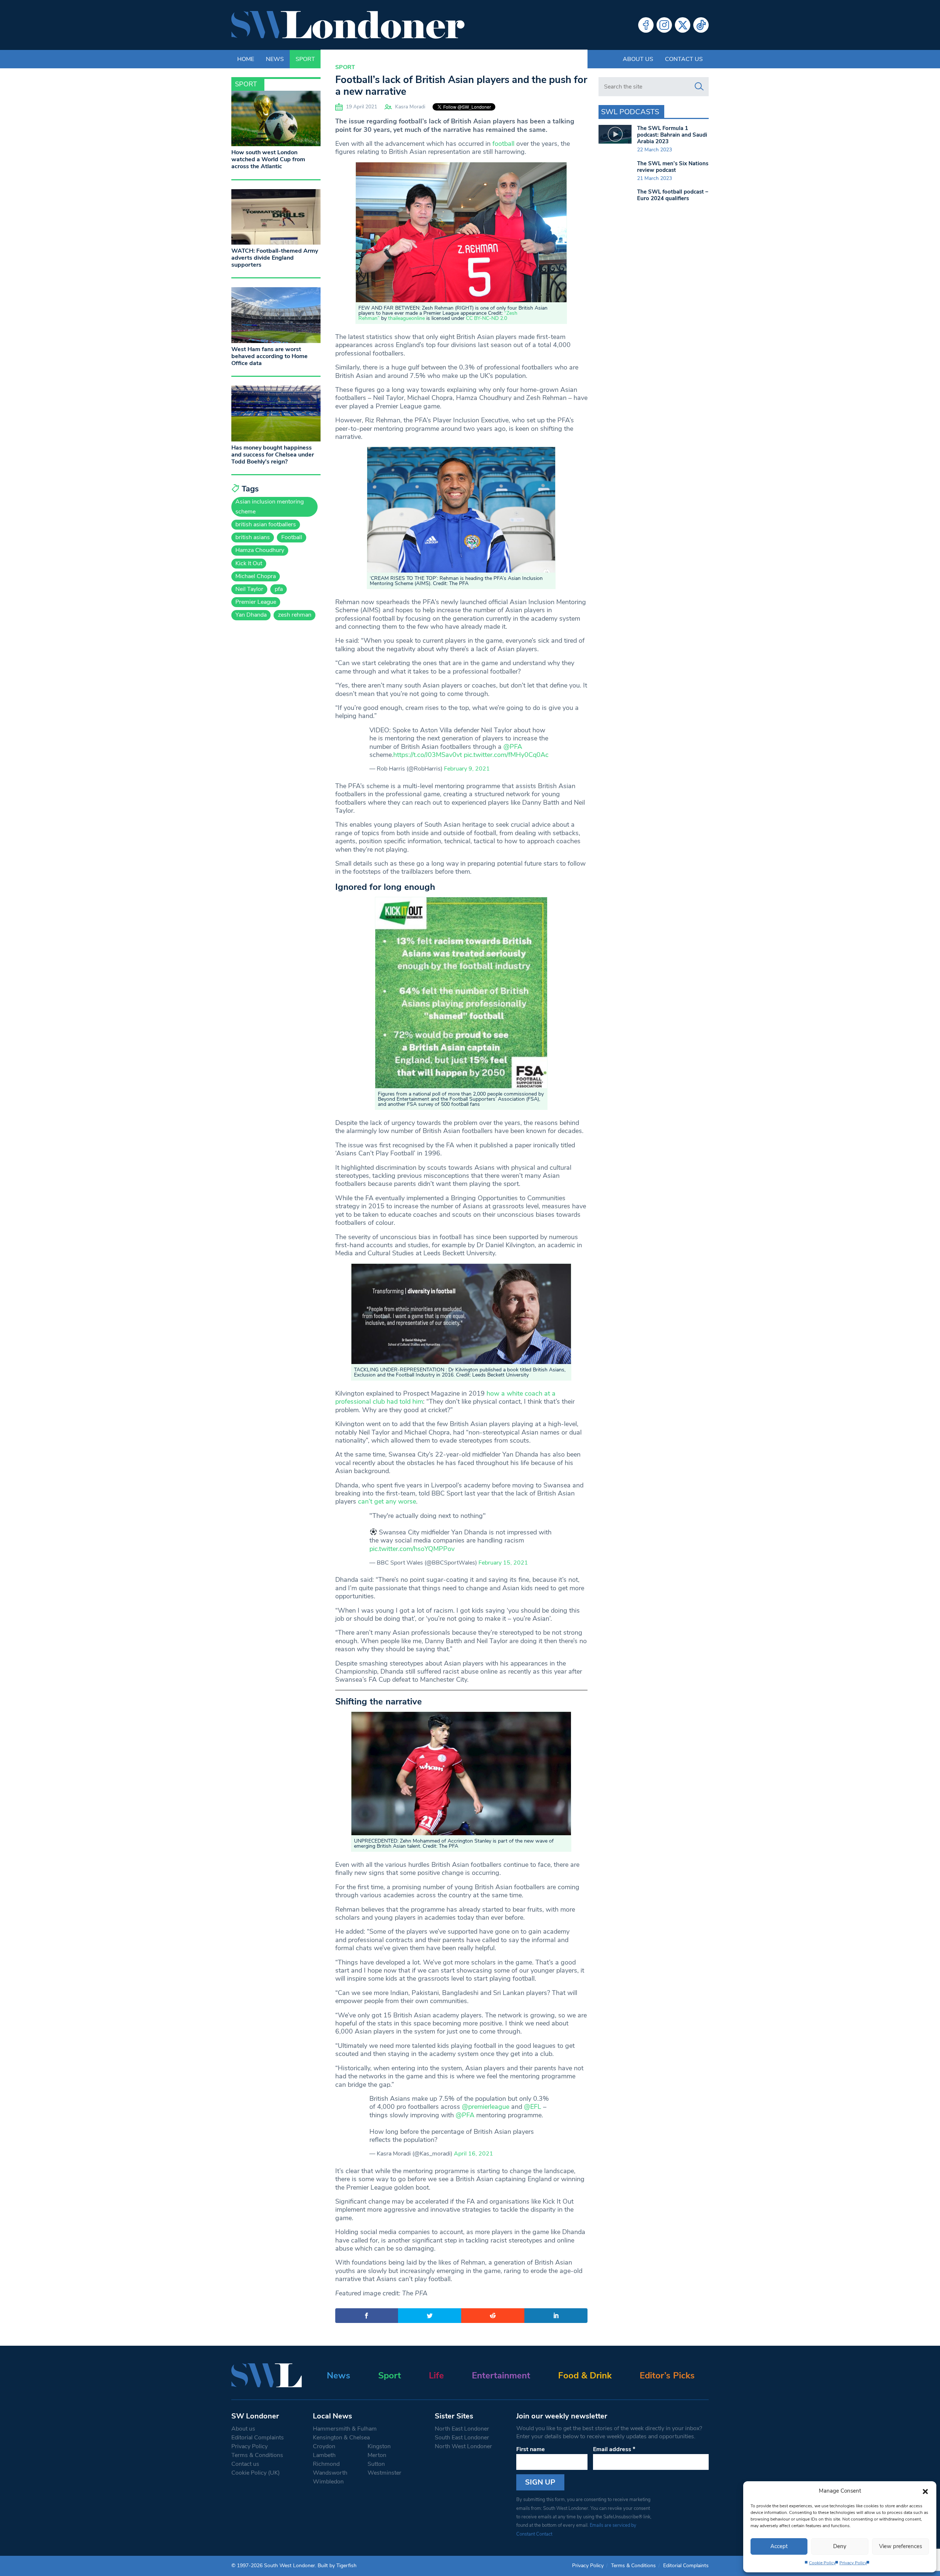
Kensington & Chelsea (341, 2438)
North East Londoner (462, 2429)
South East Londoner (462, 2438)
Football (292, 537)
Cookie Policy (822, 2563)
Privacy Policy (853, 2563)
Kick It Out (249, 563)
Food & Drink (585, 2375)
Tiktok (701, 25)
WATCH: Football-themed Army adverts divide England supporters (275, 258)
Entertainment (501, 2375)
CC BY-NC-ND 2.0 (487, 318)
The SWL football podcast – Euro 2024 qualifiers (673, 195)
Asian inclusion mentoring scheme (270, 507)
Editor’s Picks (667, 2375)
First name (531, 2449)
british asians (253, 537)
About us (638, 59)
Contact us (684, 59)
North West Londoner (463, 2446)
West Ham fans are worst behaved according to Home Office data (270, 356)
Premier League (256, 602)
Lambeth (324, 2455)
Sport (345, 67)
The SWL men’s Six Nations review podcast (673, 167)
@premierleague (486, 2107)
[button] (925, 2491)
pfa (279, 589)
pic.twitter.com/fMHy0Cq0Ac (506, 755)
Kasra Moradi (410, 107)
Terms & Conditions (257, 2455)
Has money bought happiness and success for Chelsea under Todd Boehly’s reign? (273, 455)
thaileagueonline (406, 318)
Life (436, 2375)
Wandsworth (330, 2473)
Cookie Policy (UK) (256, 2473)
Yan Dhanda (251, 615)
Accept (779, 2546)
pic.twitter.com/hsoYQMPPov (412, 1549)
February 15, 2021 (503, 1563)
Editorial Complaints (258, 2438)
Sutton (376, 2464)
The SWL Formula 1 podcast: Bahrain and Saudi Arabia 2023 (672, 135)
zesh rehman (295, 615)
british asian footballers (266, 524)
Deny (840, 2546)
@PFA (513, 747)
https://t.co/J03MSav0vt (428, 755)
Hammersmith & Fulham (345, 2429)
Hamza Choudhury (260, 550)
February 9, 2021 (467, 769)
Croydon (324, 2446)
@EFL (533, 2107)
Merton (377, 2455)
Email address (614, 2449)
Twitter (683, 25)
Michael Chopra (256, 576)
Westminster (384, 2473)
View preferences (901, 2546)
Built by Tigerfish (337, 2566)
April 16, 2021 (473, 2154)
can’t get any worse (387, 1501)
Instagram (664, 25)
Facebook (646, 25)
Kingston (379, 2446)
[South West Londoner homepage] (348, 25)
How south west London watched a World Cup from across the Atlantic (268, 159)
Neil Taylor (249, 589)
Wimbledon (328, 2482)
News (339, 2375)
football (503, 144)
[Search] (699, 87)
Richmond (326, 2464)
